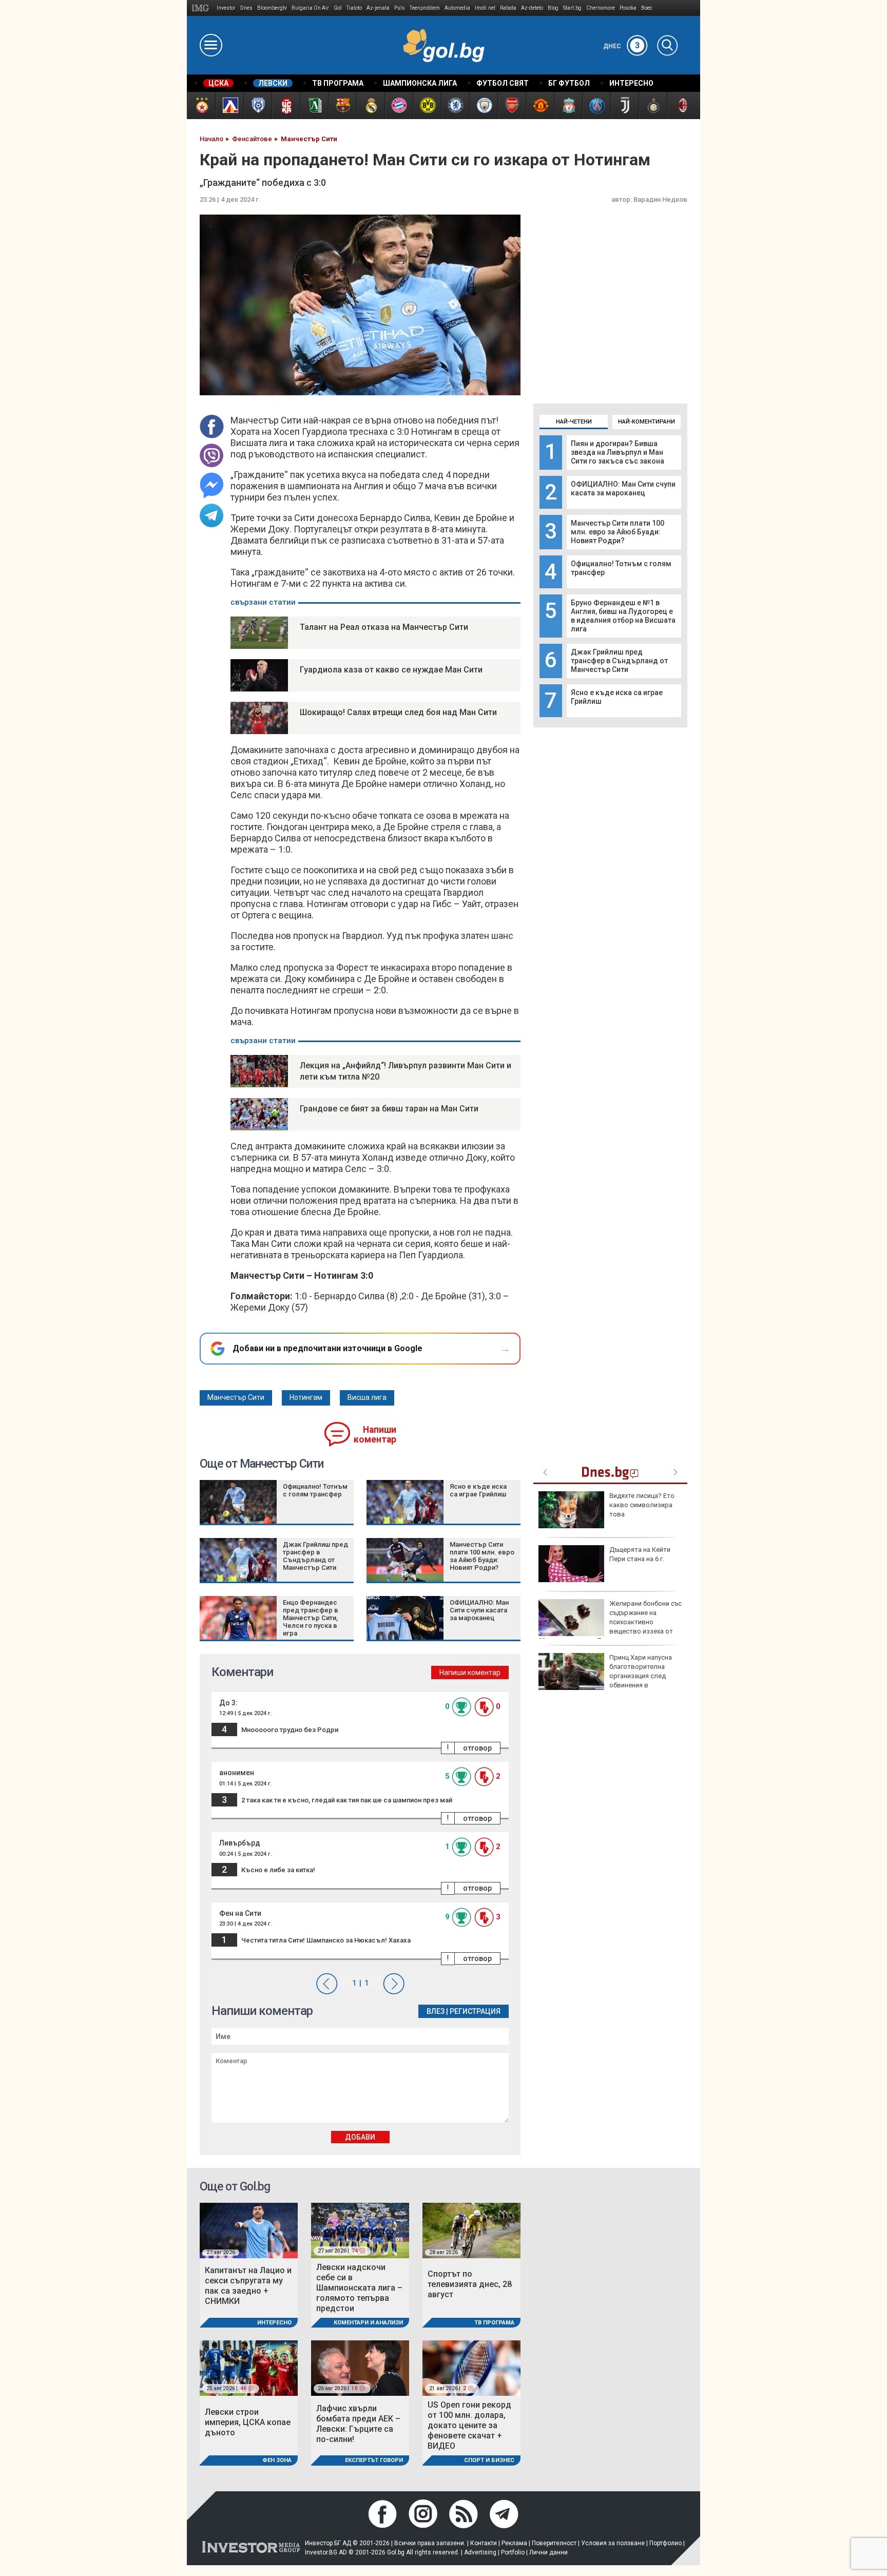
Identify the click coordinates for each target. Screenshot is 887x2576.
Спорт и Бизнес (489, 2460)
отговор (477, 1748)
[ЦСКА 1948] (286, 105)
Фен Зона (277, 2460)
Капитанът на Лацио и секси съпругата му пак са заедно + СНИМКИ (248, 2286)
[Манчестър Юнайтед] (540, 105)
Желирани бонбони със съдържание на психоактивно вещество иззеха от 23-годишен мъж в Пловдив (610, 1622)
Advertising (480, 2552)
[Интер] (653, 105)
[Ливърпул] (568, 105)
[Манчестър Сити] (483, 105)
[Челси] (455, 105)
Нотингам (306, 1397)
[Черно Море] (257, 105)
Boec (647, 8)
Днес (622, 46)
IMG (202, 8)
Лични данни (548, 2552)
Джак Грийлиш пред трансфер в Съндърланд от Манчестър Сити (619, 661)
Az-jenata (378, 8)
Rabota (508, 8)
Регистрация (475, 2011)
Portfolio (513, 2552)
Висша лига (367, 1397)
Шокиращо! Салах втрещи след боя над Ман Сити (398, 712)
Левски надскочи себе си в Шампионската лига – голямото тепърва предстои (359, 2288)
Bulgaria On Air (310, 8)
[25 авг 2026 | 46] (249, 2367)
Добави (360, 2137)
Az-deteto (532, 8)
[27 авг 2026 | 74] (360, 2230)
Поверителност (554, 2543)
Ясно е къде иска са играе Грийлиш (478, 1490)
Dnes (246, 8)
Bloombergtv (272, 8)
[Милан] (681, 105)
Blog (553, 8)
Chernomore (601, 8)
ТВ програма (494, 2323)
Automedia (457, 8)
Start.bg (572, 8)
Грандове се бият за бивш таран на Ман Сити (389, 1109)
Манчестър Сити (236, 1397)
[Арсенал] (512, 105)
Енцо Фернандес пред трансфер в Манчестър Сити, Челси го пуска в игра (311, 1618)
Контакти (484, 2543)
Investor (226, 8)
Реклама (514, 2543)
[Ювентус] (624, 105)
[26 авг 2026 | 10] (360, 2367)
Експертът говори (374, 2460)
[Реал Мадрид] (370, 105)
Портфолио (666, 2543)
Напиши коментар (375, 1435)
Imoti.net (485, 8)
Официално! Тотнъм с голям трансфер (315, 1490)
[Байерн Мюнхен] (399, 105)
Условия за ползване (613, 2543)
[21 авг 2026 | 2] (471, 2367)
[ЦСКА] (201, 105)
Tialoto (354, 8)
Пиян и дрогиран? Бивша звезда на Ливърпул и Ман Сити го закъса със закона (618, 452)
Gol (338, 8)
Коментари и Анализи (368, 2323)
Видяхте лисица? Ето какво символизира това (642, 1505)
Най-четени (574, 422)
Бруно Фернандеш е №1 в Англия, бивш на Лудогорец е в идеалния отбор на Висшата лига (623, 616)
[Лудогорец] (314, 105)
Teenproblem (425, 8)
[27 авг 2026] (249, 2230)
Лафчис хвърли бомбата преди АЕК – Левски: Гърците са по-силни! (358, 2424)
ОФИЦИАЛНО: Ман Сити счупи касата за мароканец (623, 488)
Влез (436, 2011)
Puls (400, 8)
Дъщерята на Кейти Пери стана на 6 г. (640, 1554)
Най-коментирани (647, 422)
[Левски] (229, 105)
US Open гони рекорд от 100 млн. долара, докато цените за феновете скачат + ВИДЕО (469, 2425)
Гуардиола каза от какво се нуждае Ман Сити (391, 670)
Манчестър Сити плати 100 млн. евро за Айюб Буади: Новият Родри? (618, 532)
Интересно (274, 2323)
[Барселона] (342, 105)
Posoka (628, 8)
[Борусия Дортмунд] (427, 105)
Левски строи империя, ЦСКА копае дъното (248, 2422)
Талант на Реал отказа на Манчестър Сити (384, 627)
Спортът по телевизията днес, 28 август (470, 2284)
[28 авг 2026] (471, 2230)
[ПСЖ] (596, 105)
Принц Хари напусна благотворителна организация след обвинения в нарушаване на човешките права (605, 1676)
